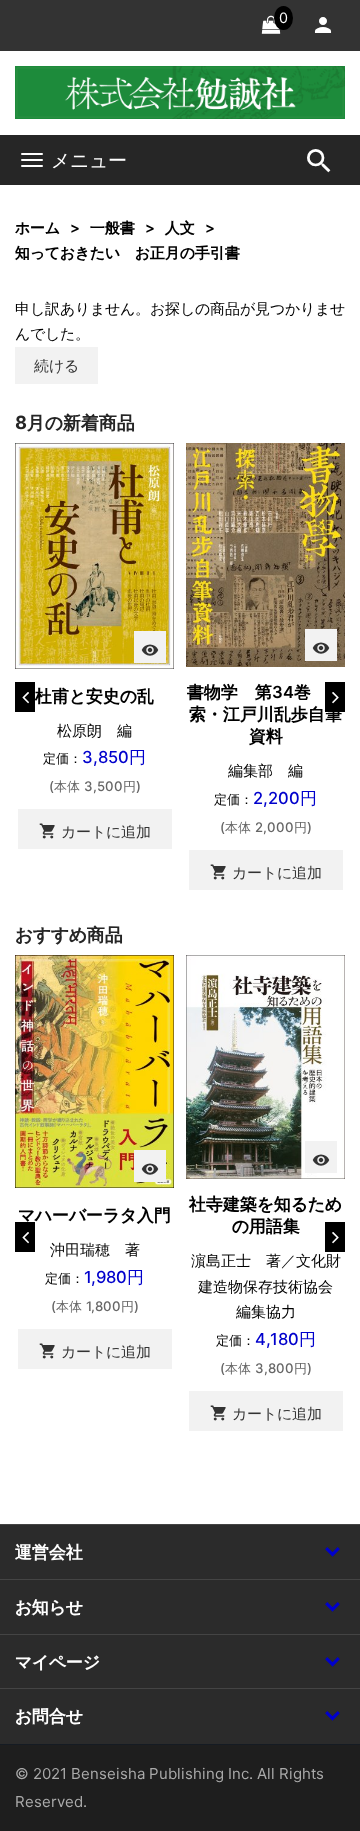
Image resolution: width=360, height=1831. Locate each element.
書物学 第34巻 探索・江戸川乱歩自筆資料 (266, 714)
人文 (180, 227)
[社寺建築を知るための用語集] (265, 1065)
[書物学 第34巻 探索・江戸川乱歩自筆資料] (265, 553)
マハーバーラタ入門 (94, 1215)
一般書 (112, 227)
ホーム (37, 227)
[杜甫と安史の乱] (94, 554)
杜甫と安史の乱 (94, 696)
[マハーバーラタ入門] (94, 1070)
